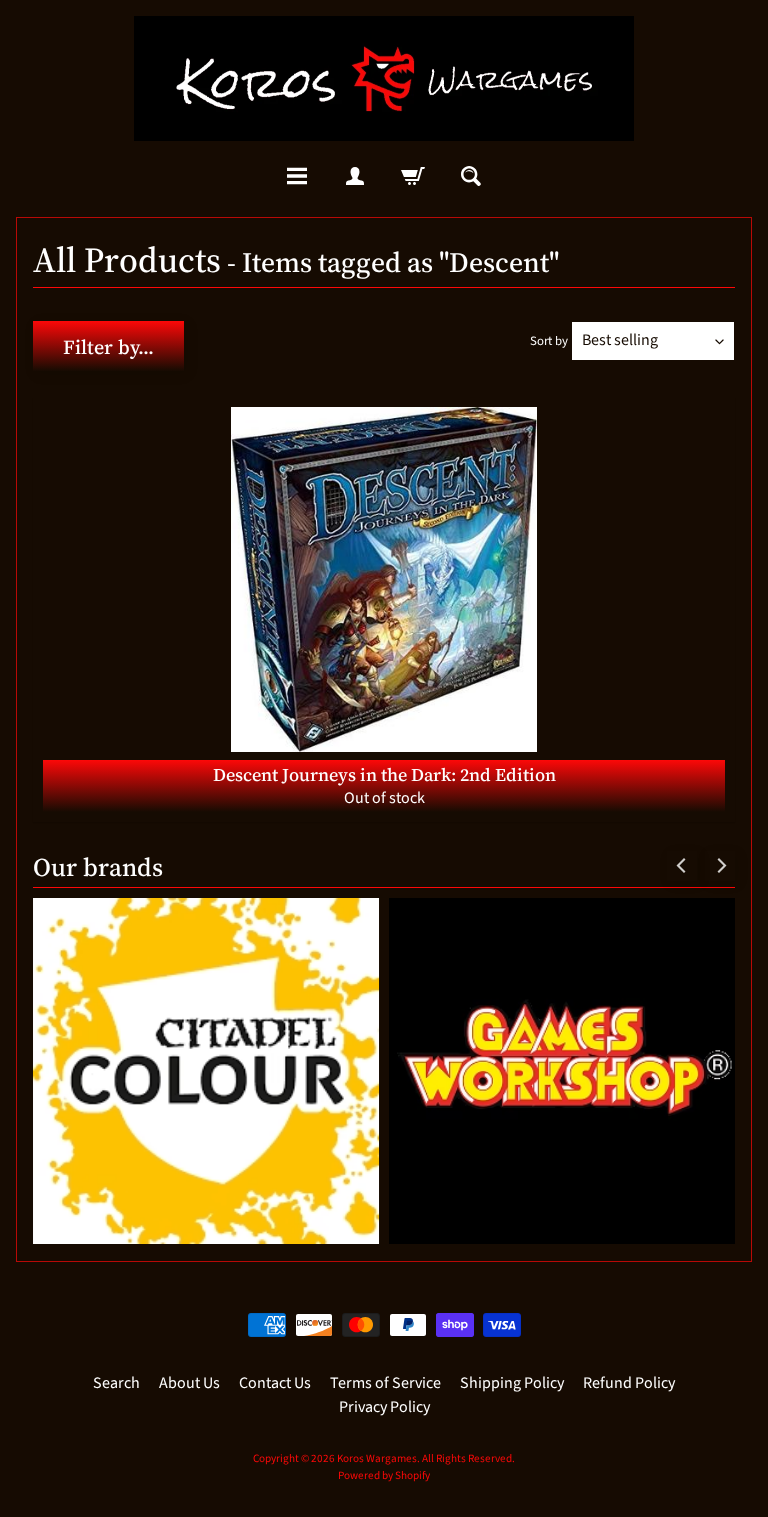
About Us (189, 1383)
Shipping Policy (512, 1383)
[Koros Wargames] (384, 78)
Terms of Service (385, 1383)
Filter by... (108, 347)
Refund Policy (629, 1383)
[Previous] (682, 866)
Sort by (549, 341)
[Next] (720, 866)
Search (116, 1383)
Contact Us (275, 1383)
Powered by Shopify (384, 1475)
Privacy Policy (384, 1407)
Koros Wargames (377, 1458)
